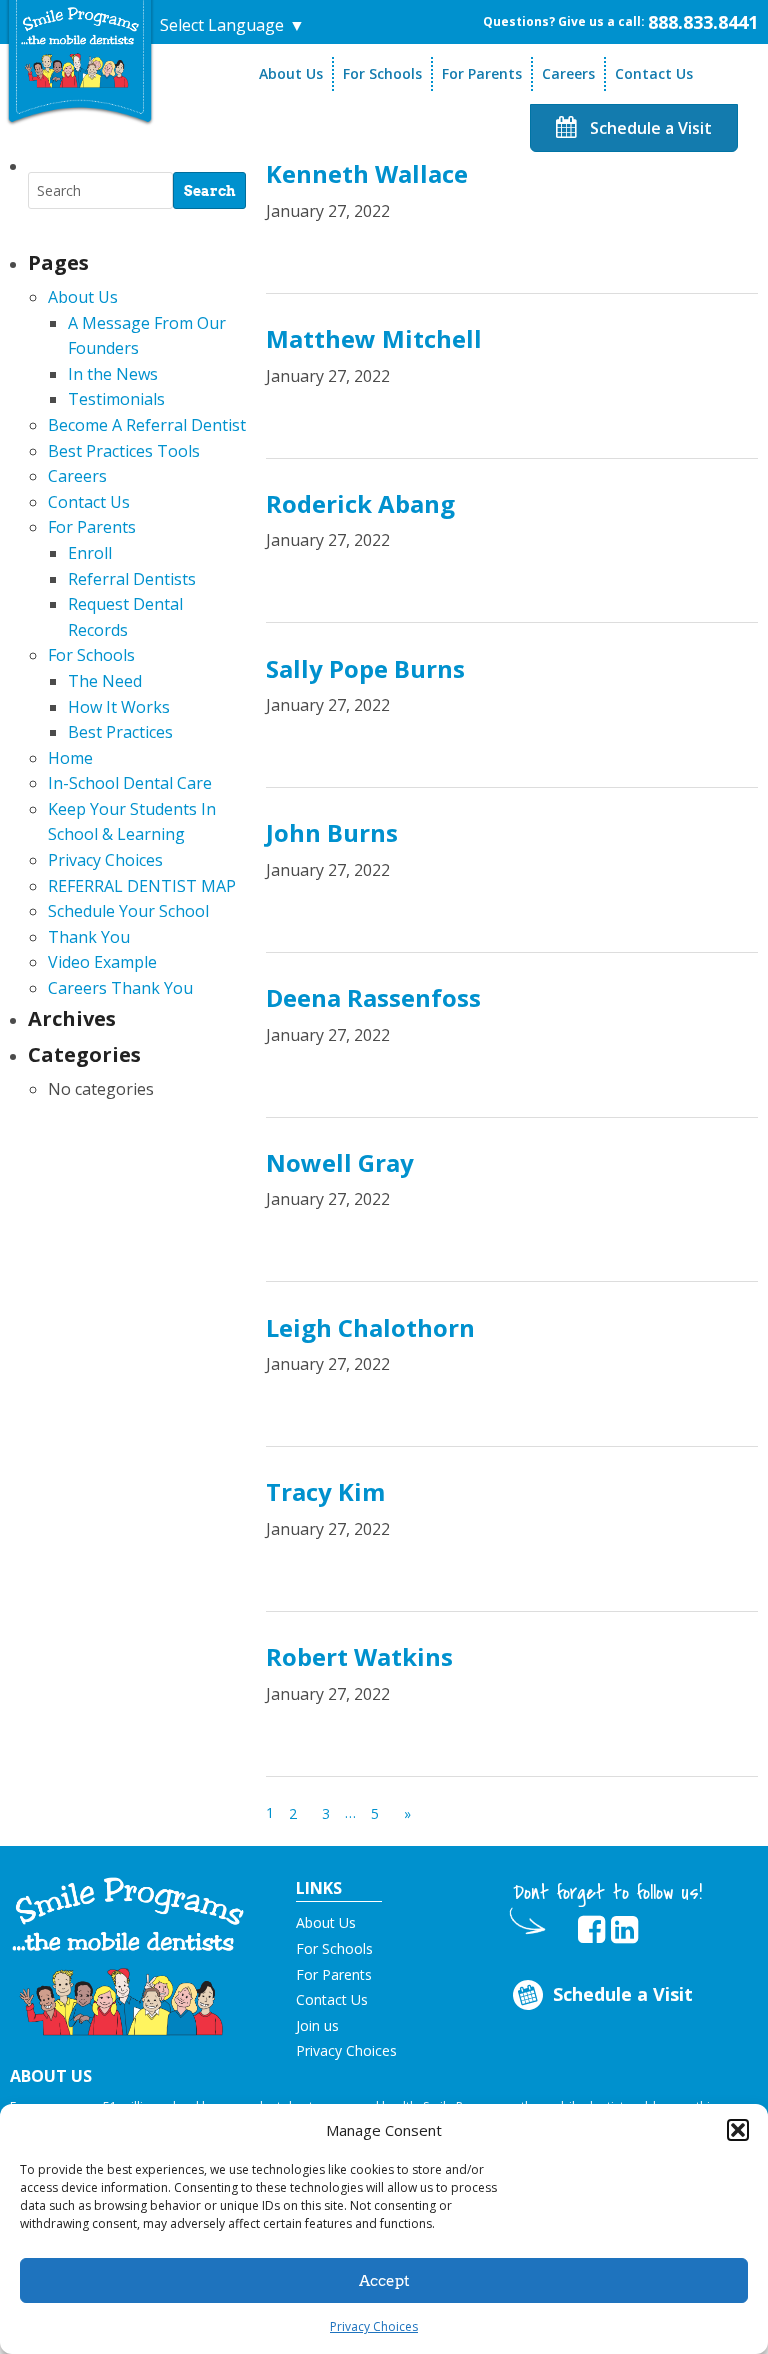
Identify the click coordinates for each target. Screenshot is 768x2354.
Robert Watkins (359, 1656)
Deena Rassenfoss (373, 997)
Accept (384, 2281)
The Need (105, 681)
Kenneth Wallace (367, 173)
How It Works (119, 707)
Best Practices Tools (124, 451)
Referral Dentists (132, 579)
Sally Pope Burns (365, 668)
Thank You (89, 937)
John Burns (332, 832)
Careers (568, 73)
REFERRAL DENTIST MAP (142, 886)
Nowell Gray (340, 1162)
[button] (738, 2130)
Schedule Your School (128, 911)
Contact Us (654, 73)
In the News (113, 374)
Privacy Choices (374, 2326)
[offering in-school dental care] (80, 47)
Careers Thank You (120, 988)
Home (70, 758)
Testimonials (116, 399)
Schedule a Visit (649, 128)
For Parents (482, 73)
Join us (317, 2025)
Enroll (90, 553)
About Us (291, 73)
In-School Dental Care (130, 783)
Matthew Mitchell (374, 338)
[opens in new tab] (591, 1930)
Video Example (102, 962)
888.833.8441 (703, 22)
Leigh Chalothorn (370, 1327)
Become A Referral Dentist (147, 425)
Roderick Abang (360, 503)
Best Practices (120, 732)
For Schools (382, 73)
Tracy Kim (325, 1491)
